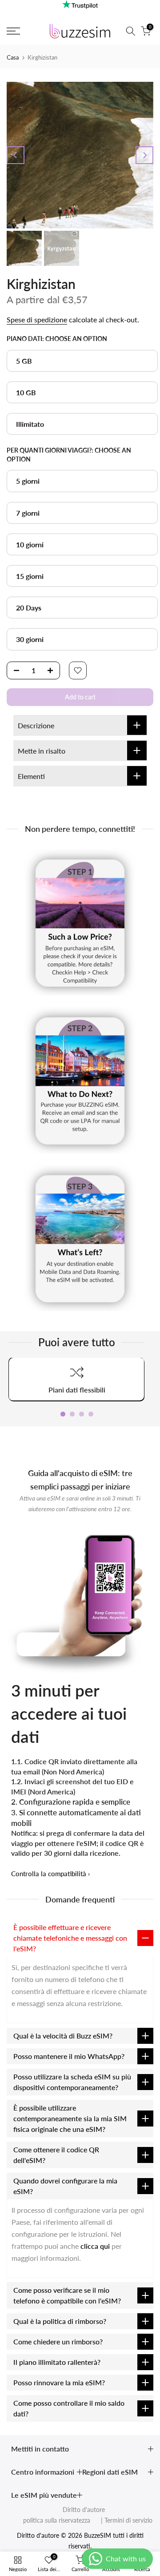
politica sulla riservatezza (57, 2520)
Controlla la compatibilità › (50, 1874)
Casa (13, 57)
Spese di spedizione (37, 319)
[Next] (144, 155)
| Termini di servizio (122, 2520)
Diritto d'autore (84, 2510)
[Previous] (16, 155)
